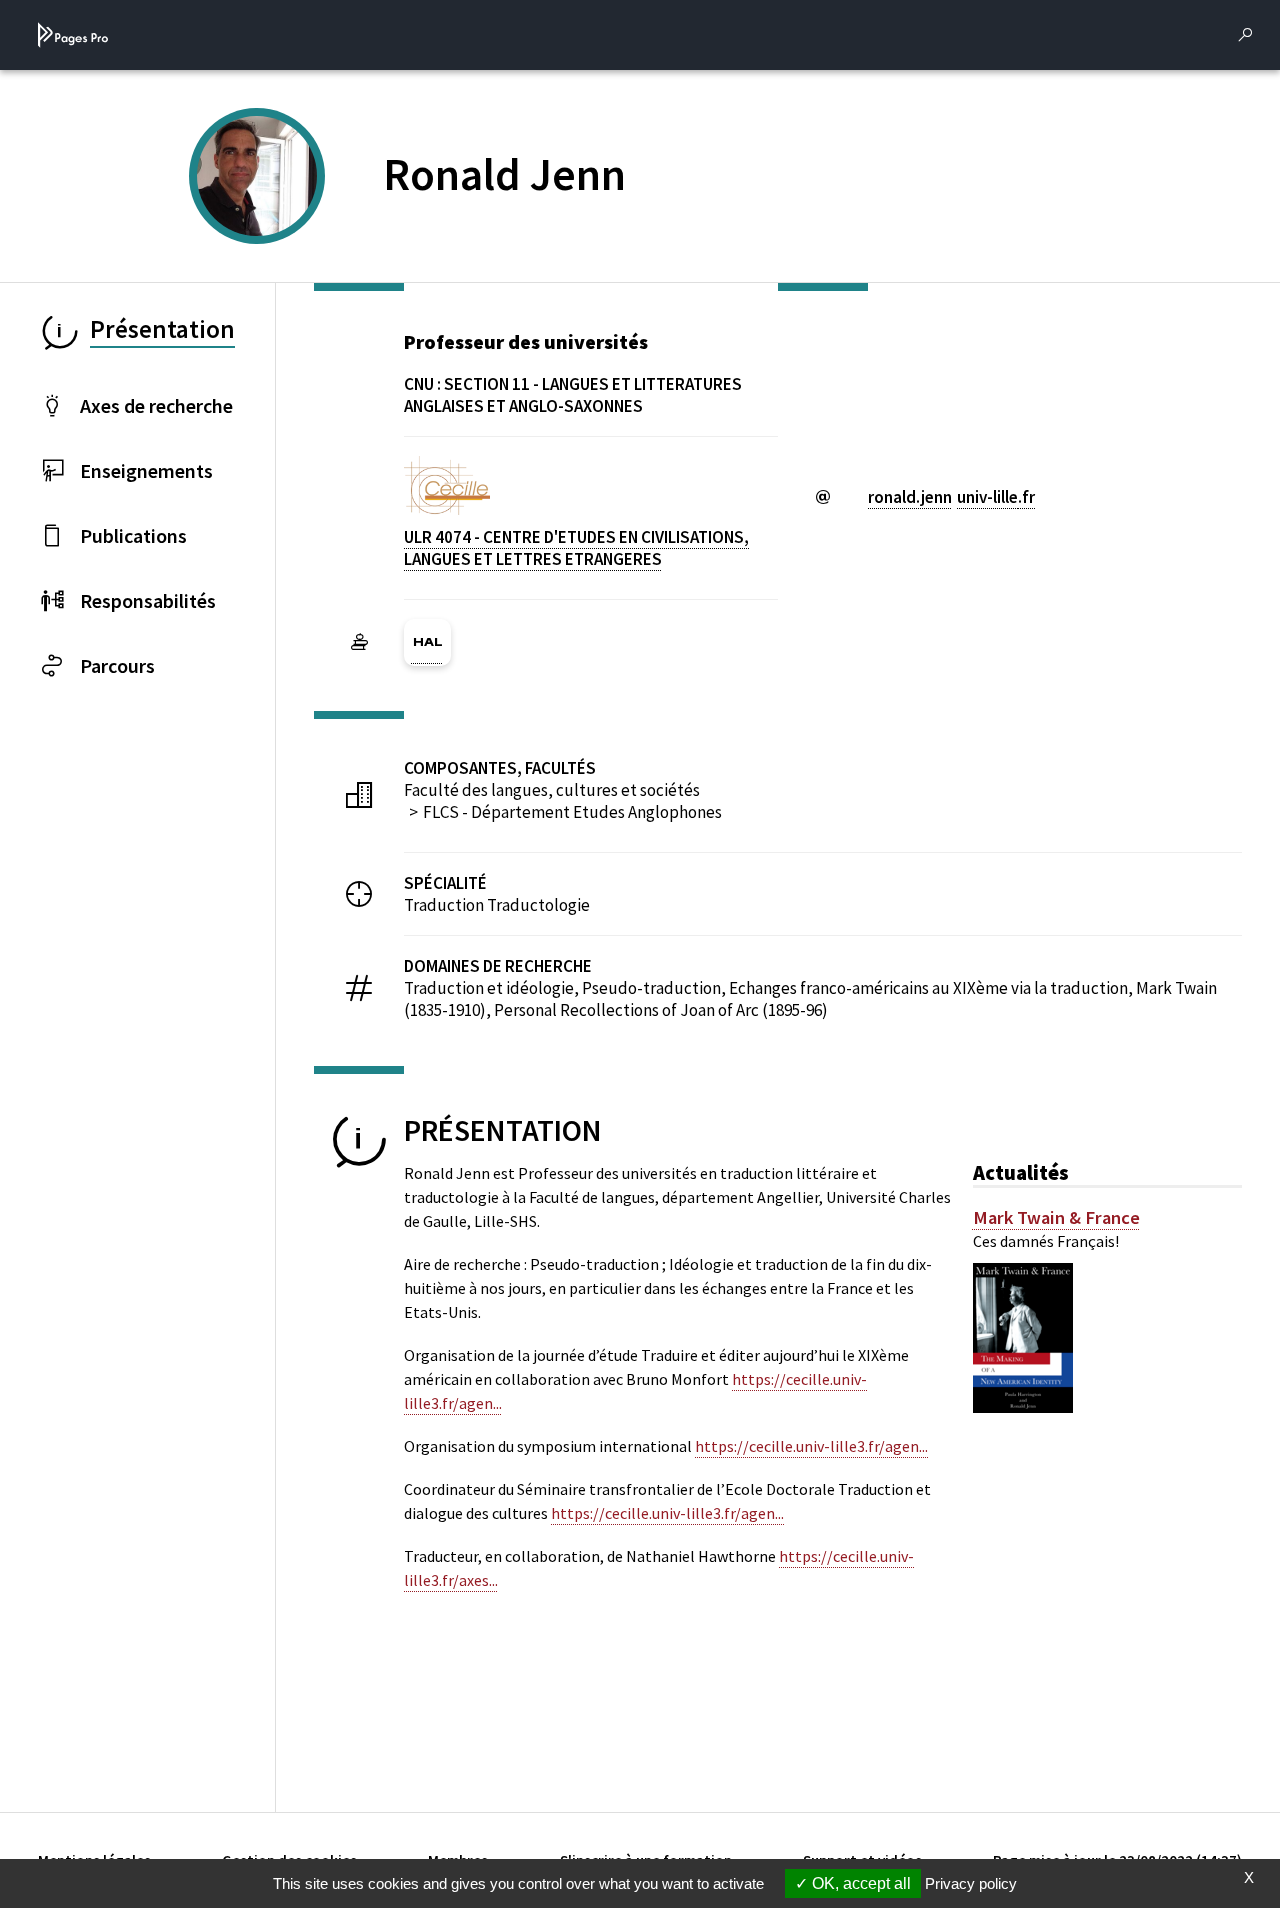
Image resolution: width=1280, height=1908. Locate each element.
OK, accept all (859, 1883)
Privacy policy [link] (971, 1883)
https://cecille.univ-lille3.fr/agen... (811, 1446)
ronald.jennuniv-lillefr (951, 497)
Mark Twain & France (1056, 1218)
